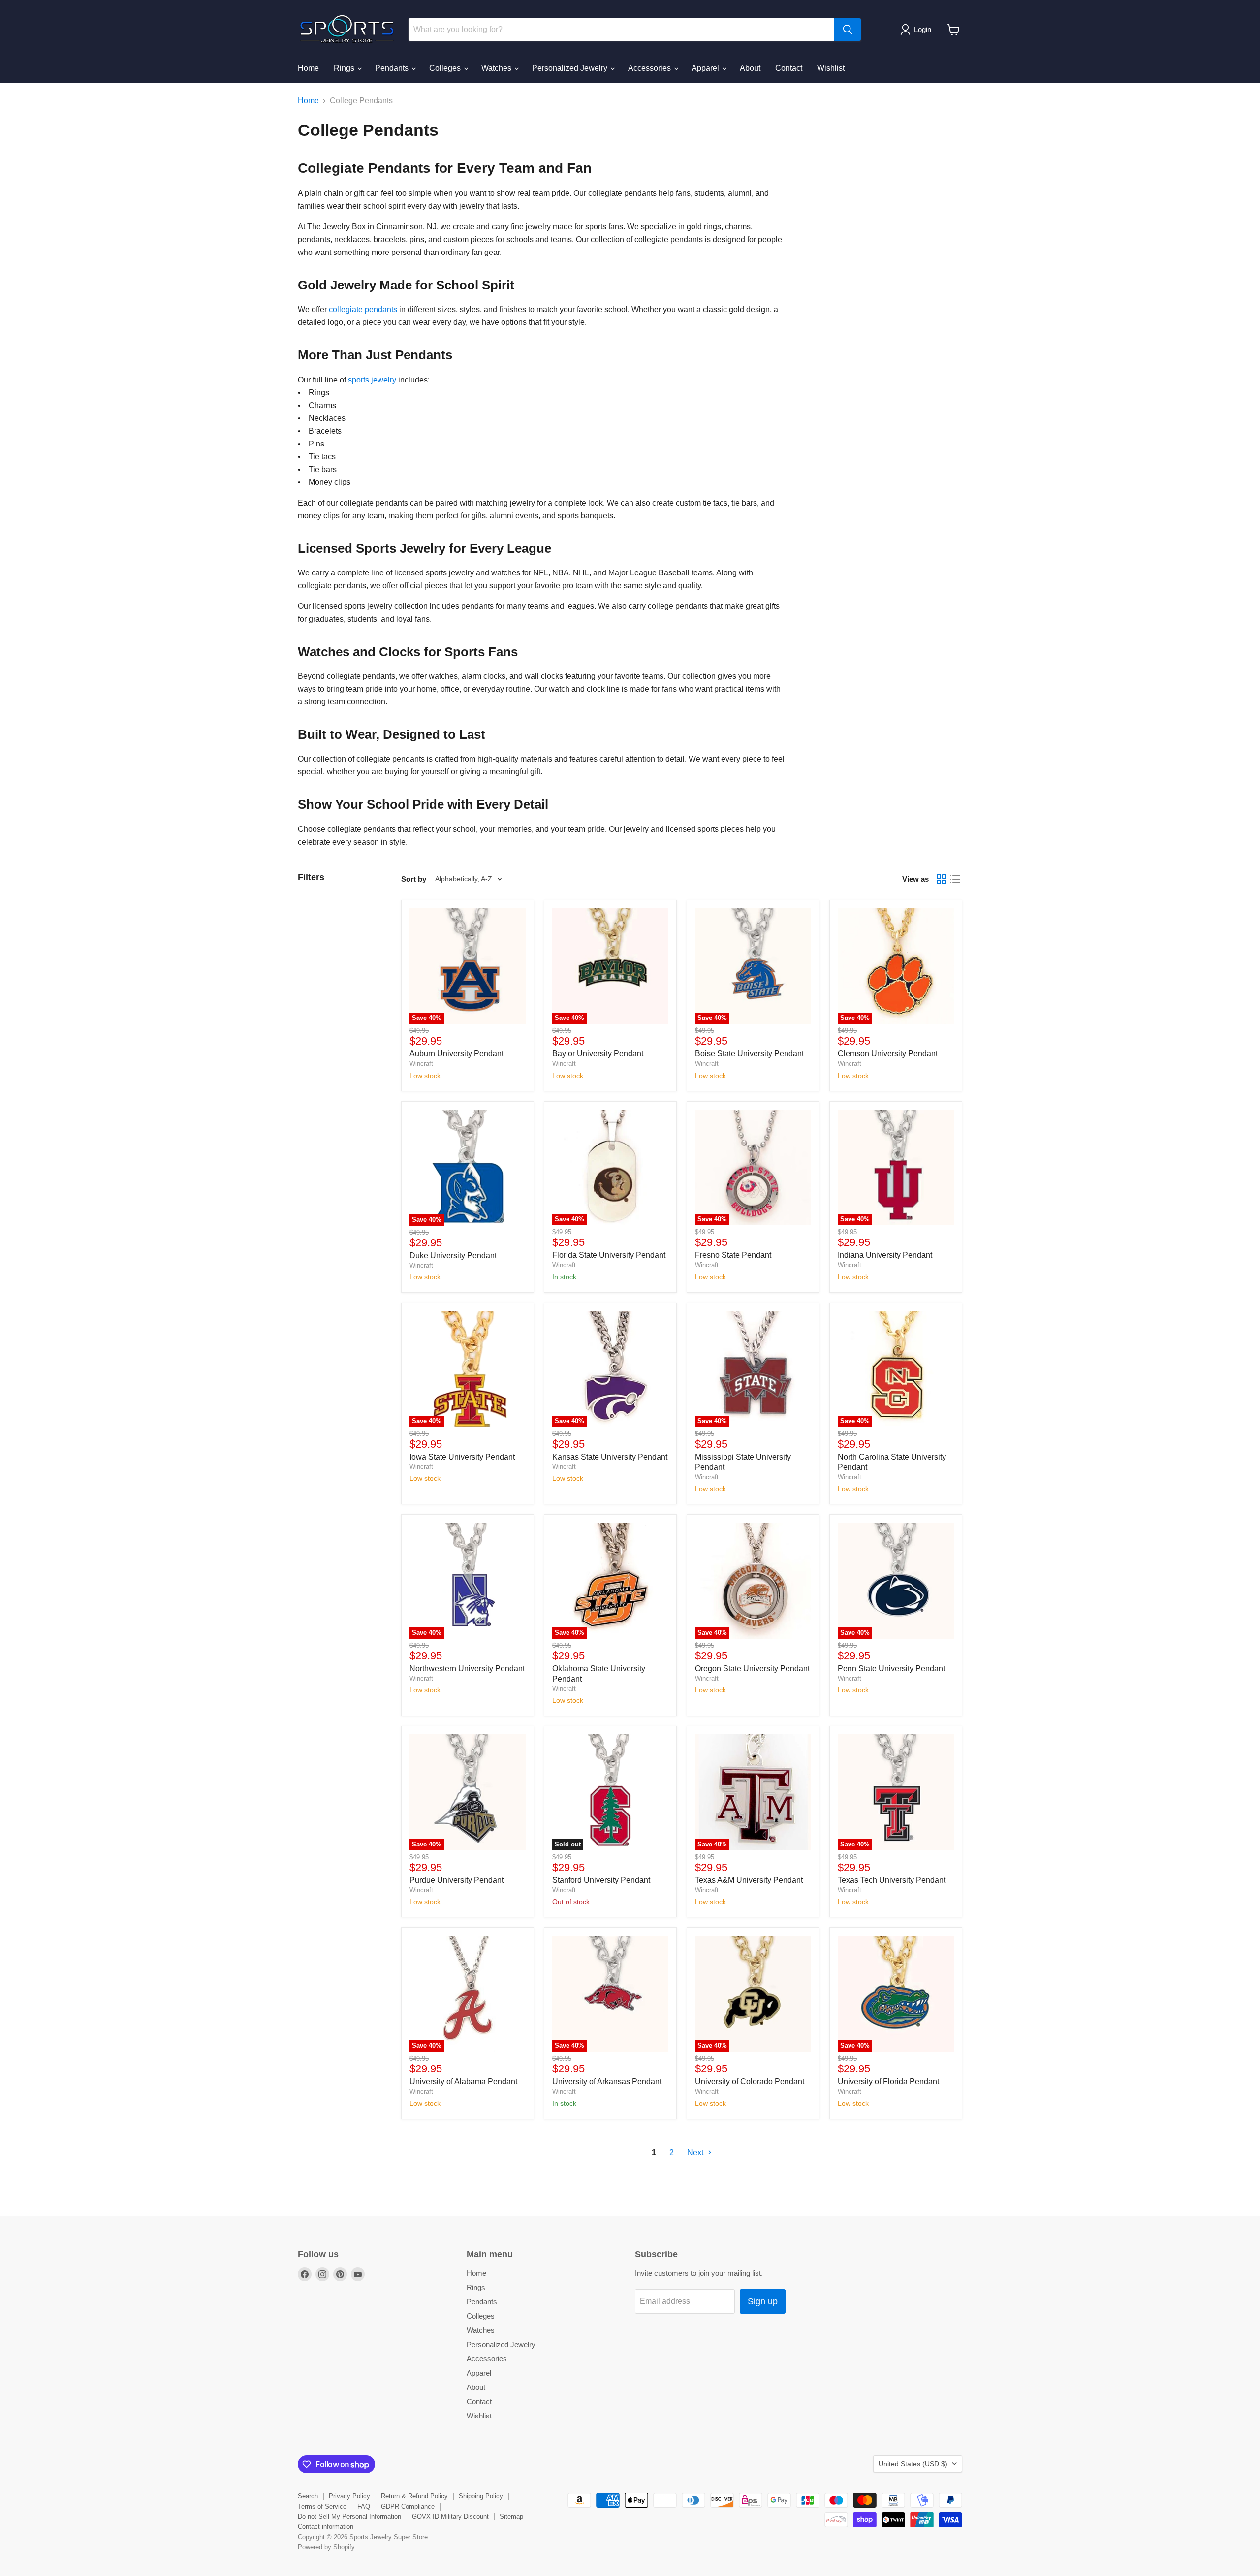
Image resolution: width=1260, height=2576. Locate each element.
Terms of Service (322, 2506)
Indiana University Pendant (885, 1255)
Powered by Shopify (326, 2547)
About (750, 68)
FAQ (364, 2506)
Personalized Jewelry (571, 68)
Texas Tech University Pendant (892, 1880)
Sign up (763, 2301)
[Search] (848, 30)
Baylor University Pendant (598, 1054)
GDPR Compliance (408, 2506)
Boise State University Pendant (749, 1054)
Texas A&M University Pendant (749, 1880)
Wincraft (421, 1064)
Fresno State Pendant (733, 1255)
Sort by (414, 879)
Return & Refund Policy (414, 2496)
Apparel (706, 68)
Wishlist (831, 68)
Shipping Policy (481, 2496)
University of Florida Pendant (888, 2082)
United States (913, 2464)
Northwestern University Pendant (467, 1669)
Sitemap (511, 2517)
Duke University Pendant (453, 1256)
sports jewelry (372, 380)
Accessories (650, 68)
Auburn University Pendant (457, 1054)
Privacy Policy (349, 2496)
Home (308, 68)
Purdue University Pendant (457, 1880)
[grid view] (942, 879)
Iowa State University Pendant (462, 1457)
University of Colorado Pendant (750, 2082)
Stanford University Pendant (601, 1880)
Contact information (326, 2527)
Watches (497, 68)
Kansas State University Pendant (610, 1457)
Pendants (393, 68)
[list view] (955, 879)
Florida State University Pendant (609, 1255)
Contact (789, 68)
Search (308, 2496)
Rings (345, 68)
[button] (918, 30)
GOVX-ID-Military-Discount (450, 2517)
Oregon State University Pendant (752, 1669)
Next (696, 2152)
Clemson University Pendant (888, 1054)
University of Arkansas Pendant (607, 2082)
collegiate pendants (363, 309)
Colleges (446, 68)
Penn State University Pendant (891, 1669)
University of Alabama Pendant (463, 2082)
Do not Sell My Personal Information (349, 2517)
